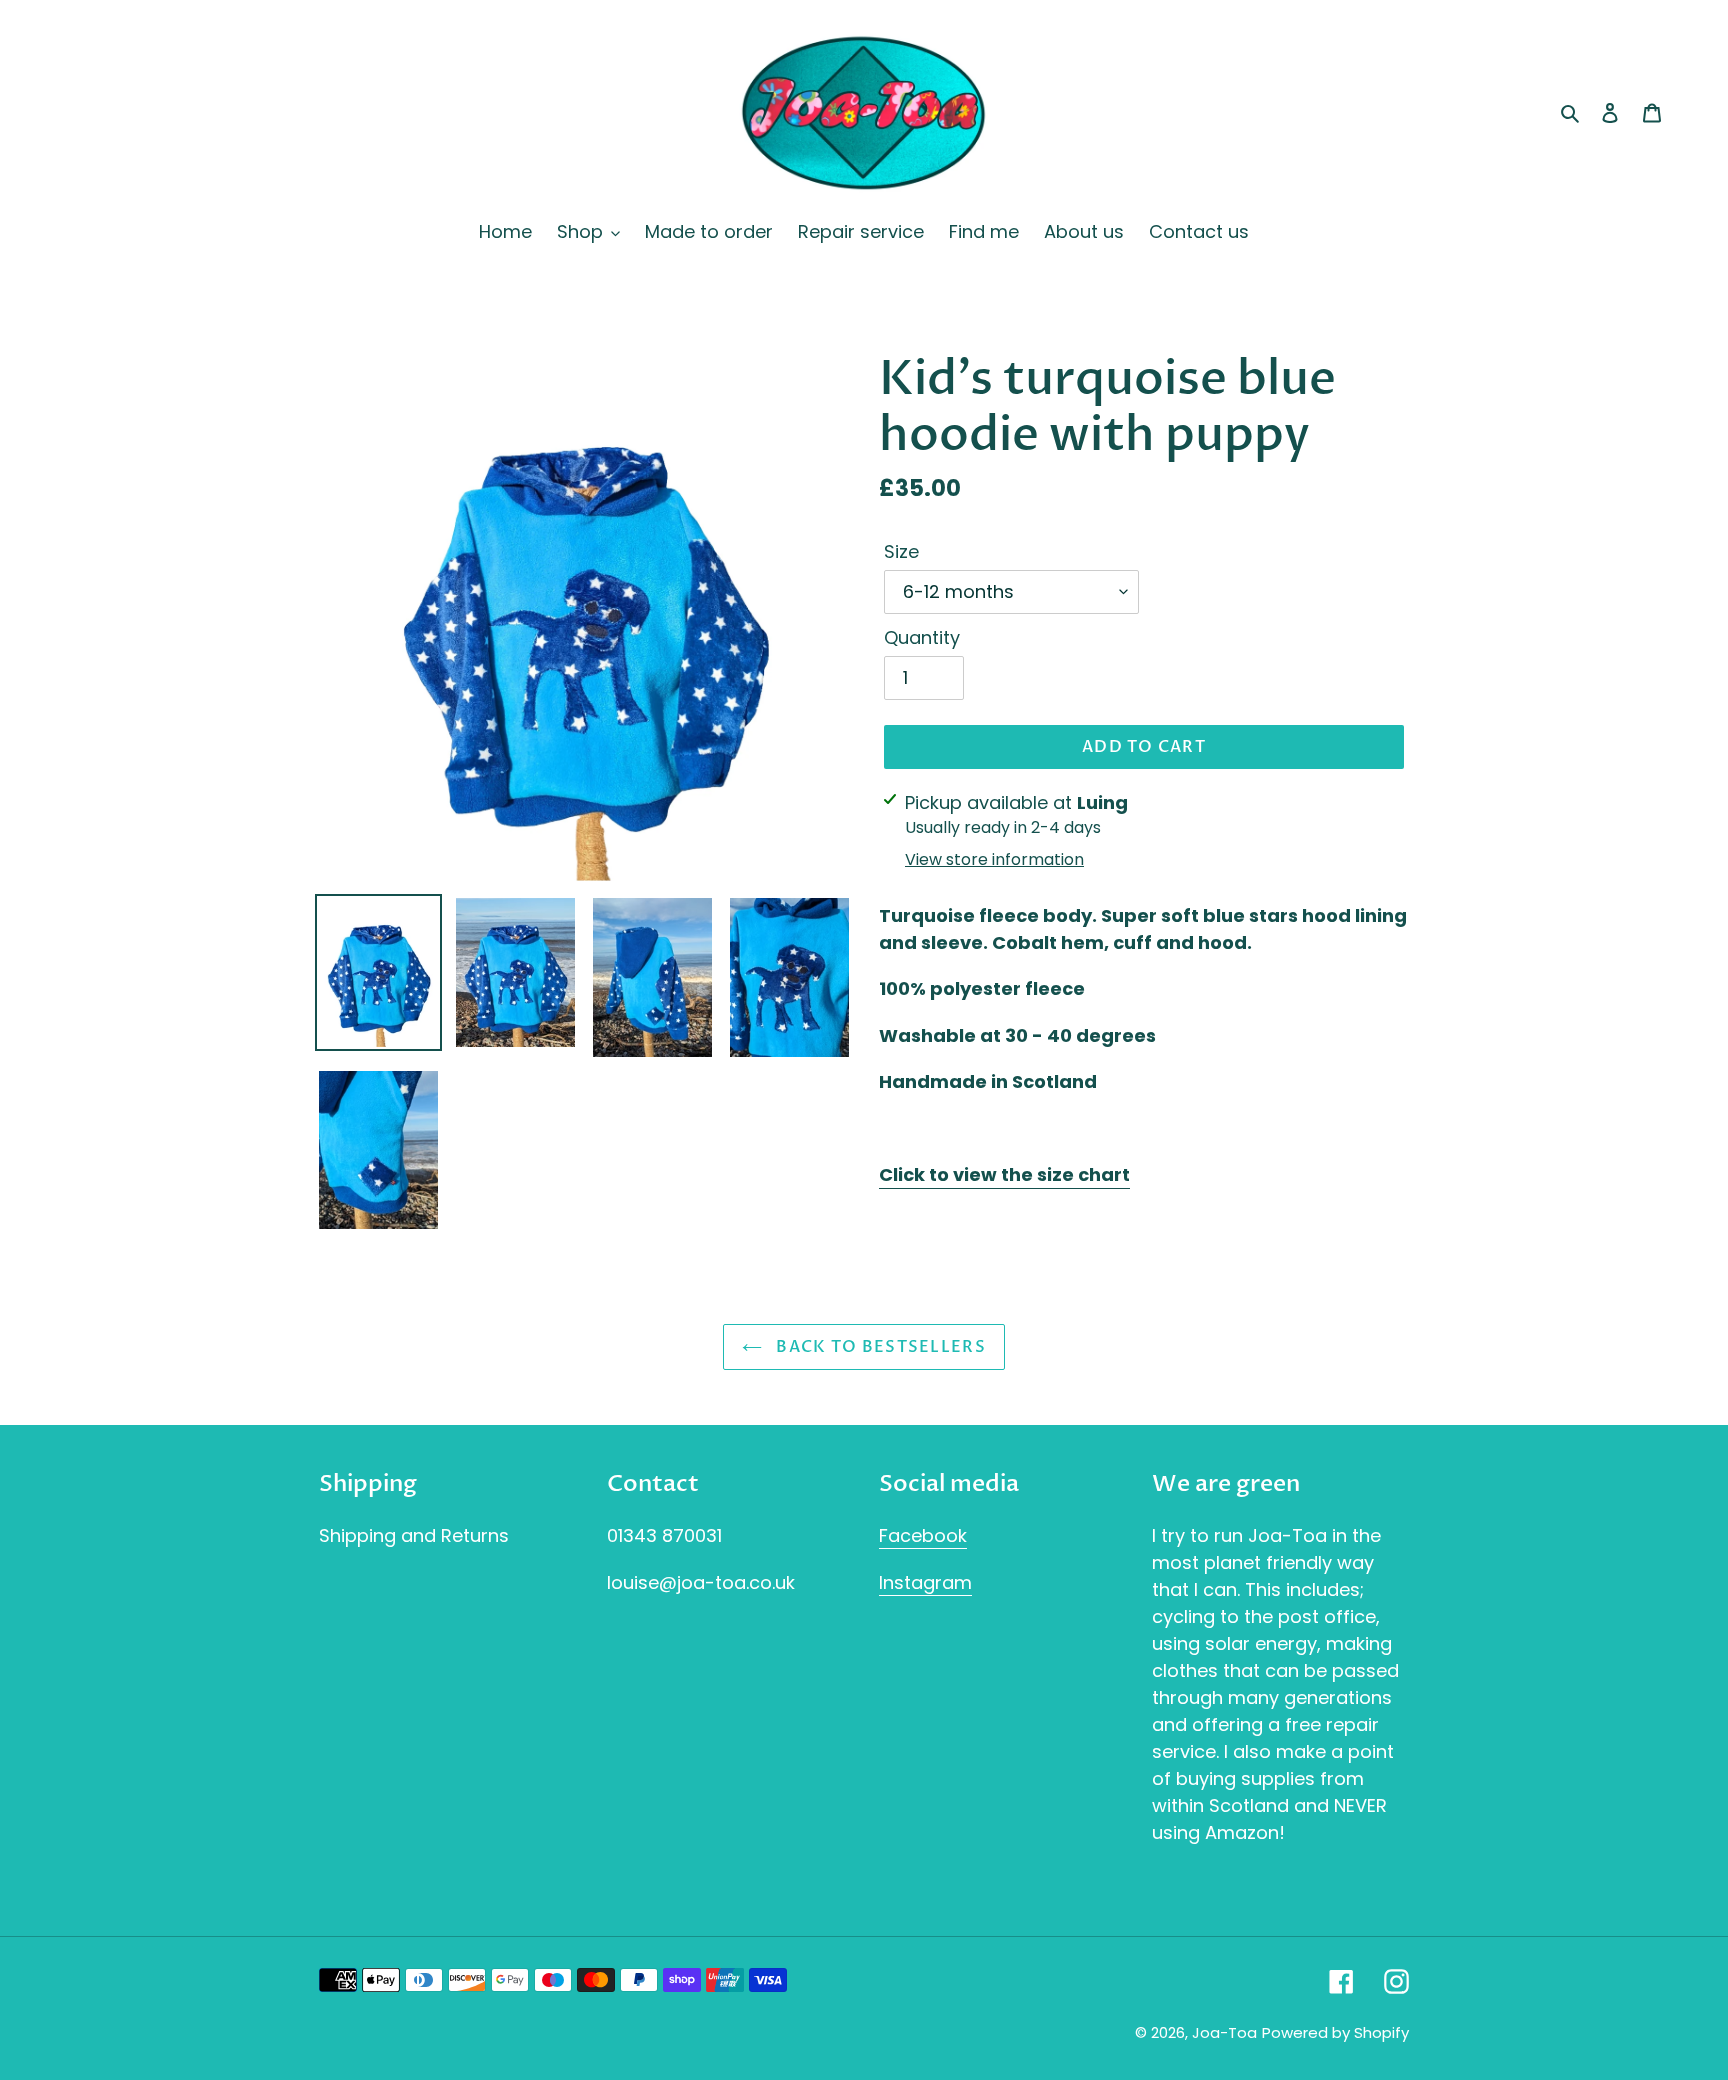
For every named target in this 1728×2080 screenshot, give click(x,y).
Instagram (925, 1582)
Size (901, 551)
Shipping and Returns (414, 1535)
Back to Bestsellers (879, 1347)
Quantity (922, 637)
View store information (994, 859)
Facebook (923, 1535)
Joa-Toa (1224, 2032)
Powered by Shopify (1335, 2032)
